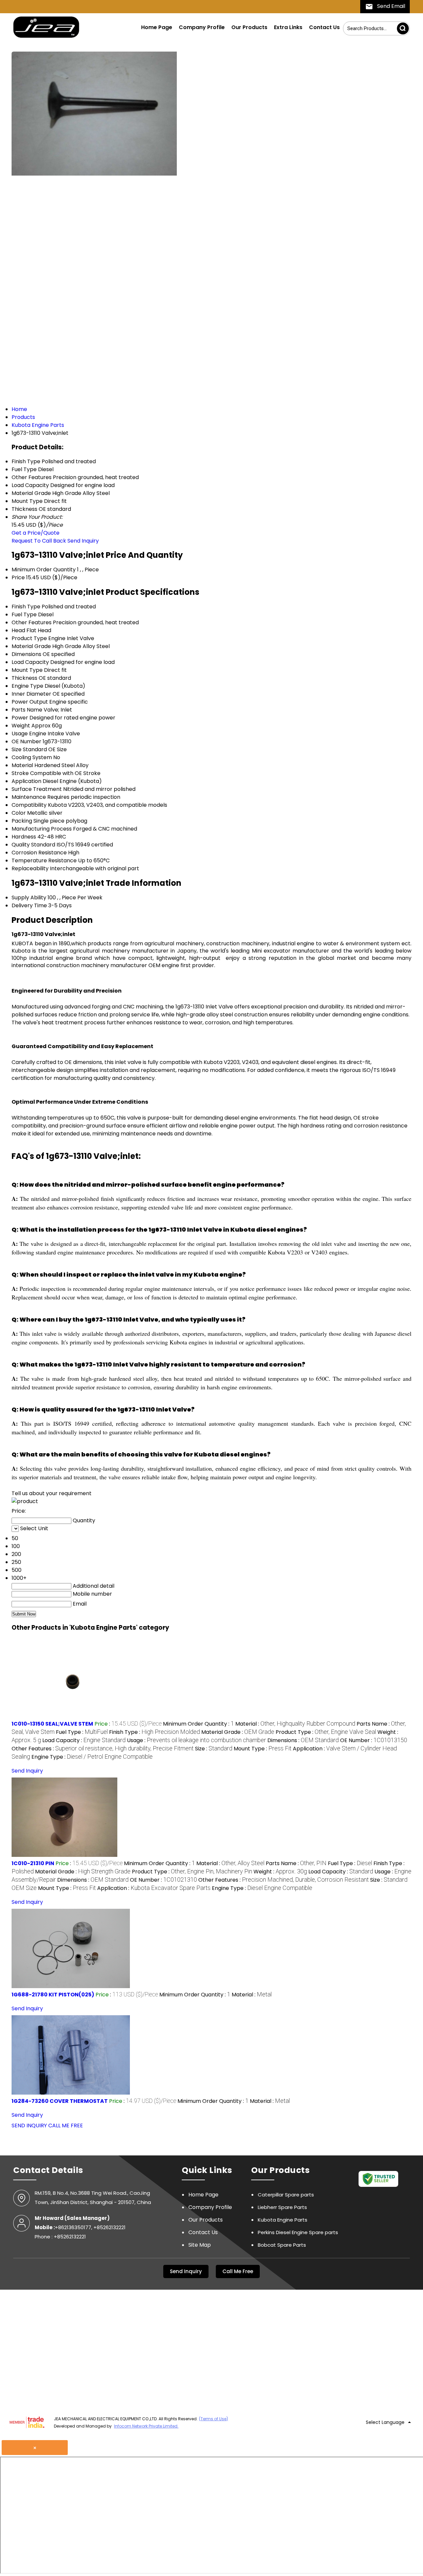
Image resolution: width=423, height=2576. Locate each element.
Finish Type (26, 607)
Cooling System (32, 757)
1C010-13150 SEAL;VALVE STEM (52, 1724)
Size (17, 749)
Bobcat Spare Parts (282, 2245)
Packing (22, 821)
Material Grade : (238, 1732)
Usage (20, 734)
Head (18, 630)
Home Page (157, 27)
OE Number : (374, 1740)
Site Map (200, 2245)
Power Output (30, 702)
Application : (154, 1888)
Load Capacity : (84, 1740)
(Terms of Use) (213, 2419)
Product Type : (326, 1732)
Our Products (249, 27)
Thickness (24, 678)
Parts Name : (296, 1863)
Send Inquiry (83, 541)
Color (19, 813)
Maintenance (29, 797)
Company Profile (202, 27)
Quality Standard (33, 845)
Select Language (385, 2422)
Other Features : (103, 1749)
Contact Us (324, 27)
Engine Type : (92, 1757)
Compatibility (29, 805)
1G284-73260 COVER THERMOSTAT (60, 2101)
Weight (21, 726)
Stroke (20, 773)
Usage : (196, 1740)
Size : (214, 1749)
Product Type (29, 638)
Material (22, 765)
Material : (295, 1724)
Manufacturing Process (42, 829)
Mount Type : (263, 1749)
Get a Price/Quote (36, 533)
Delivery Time (29, 905)
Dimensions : (303, 1740)
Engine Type (27, 686)
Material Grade (31, 646)
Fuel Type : (82, 1732)
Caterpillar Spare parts (286, 2195)
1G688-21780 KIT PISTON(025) (53, 1995)
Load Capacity (30, 662)
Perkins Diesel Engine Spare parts (298, 2232)
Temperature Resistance (44, 860)
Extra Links (288, 27)
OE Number (26, 741)
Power (20, 718)
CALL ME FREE (66, 2126)
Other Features (32, 622)
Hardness (24, 837)
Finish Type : (154, 1732)
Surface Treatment (37, 789)
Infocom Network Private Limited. (146, 2426)
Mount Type (27, 670)
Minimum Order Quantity (44, 570)
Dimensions (26, 654)
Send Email (390, 6)
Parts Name (27, 710)
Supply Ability (29, 898)
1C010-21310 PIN (33, 1863)
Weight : (280, 1872)
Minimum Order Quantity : (198, 1724)
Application (26, 781)
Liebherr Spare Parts (282, 2207)
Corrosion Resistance (39, 853)
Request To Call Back (39, 541)
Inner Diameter (31, 694)
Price (18, 577)
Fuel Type (24, 614)
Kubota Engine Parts (283, 2220)
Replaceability (30, 868)
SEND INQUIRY (29, 2126)
